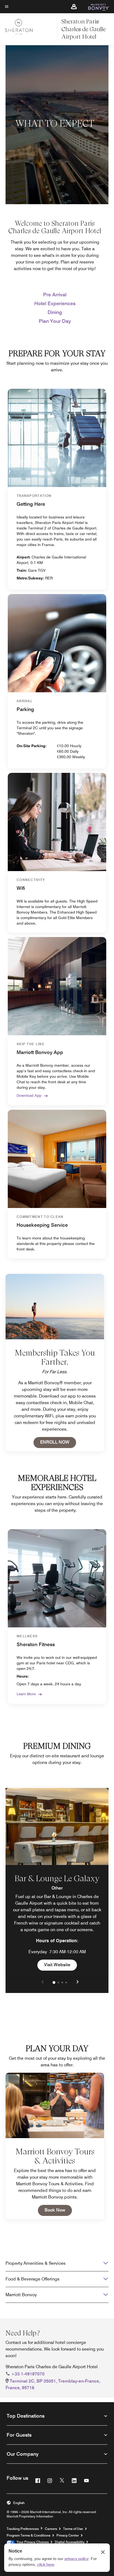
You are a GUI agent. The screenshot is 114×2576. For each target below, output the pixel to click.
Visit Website (60, 1965)
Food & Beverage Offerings (33, 2279)
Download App (29, 1095)
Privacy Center (68, 2535)
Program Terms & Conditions (28, 2535)
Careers (51, 2529)
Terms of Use (73, 2529)
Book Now (58, 2210)
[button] (74, 7)
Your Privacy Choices (32, 2542)
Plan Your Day (55, 321)
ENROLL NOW (58, 1442)
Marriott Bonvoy (21, 2295)
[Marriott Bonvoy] (96, 7)
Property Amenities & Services (36, 2263)
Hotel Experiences (55, 303)
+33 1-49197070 (28, 2374)
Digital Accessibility (70, 2542)
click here (46, 2564)
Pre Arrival (55, 295)
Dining (55, 312)
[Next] (77, 1982)
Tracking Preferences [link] (23, 2529)
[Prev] (43, 1982)
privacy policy (77, 2559)
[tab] (54, 1982)
